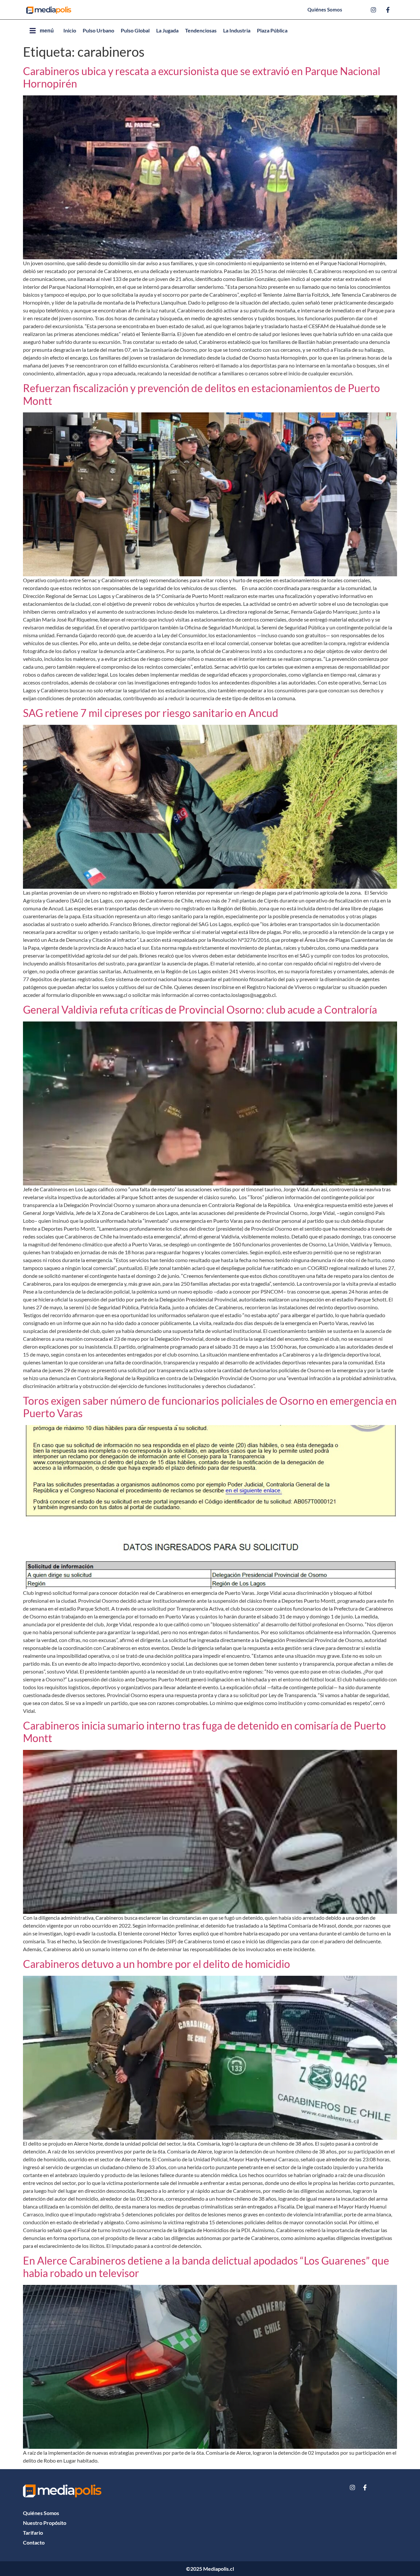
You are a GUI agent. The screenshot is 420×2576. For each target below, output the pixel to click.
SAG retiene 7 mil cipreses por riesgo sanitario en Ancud (151, 713)
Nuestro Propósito (45, 2523)
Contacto (34, 2542)
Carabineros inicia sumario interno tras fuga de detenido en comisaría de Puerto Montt (204, 1732)
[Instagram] (352, 2487)
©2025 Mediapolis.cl (210, 2569)
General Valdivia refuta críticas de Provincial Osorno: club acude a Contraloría (200, 1010)
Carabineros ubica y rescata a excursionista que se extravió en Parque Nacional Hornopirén (202, 77)
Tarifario (33, 2533)
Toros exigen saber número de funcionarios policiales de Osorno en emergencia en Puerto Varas (210, 1407)
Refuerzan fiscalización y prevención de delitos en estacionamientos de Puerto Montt (201, 394)
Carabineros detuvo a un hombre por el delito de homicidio (157, 1964)
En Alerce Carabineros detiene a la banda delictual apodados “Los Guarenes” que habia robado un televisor (206, 2267)
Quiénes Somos (41, 2513)
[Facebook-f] (365, 2487)
